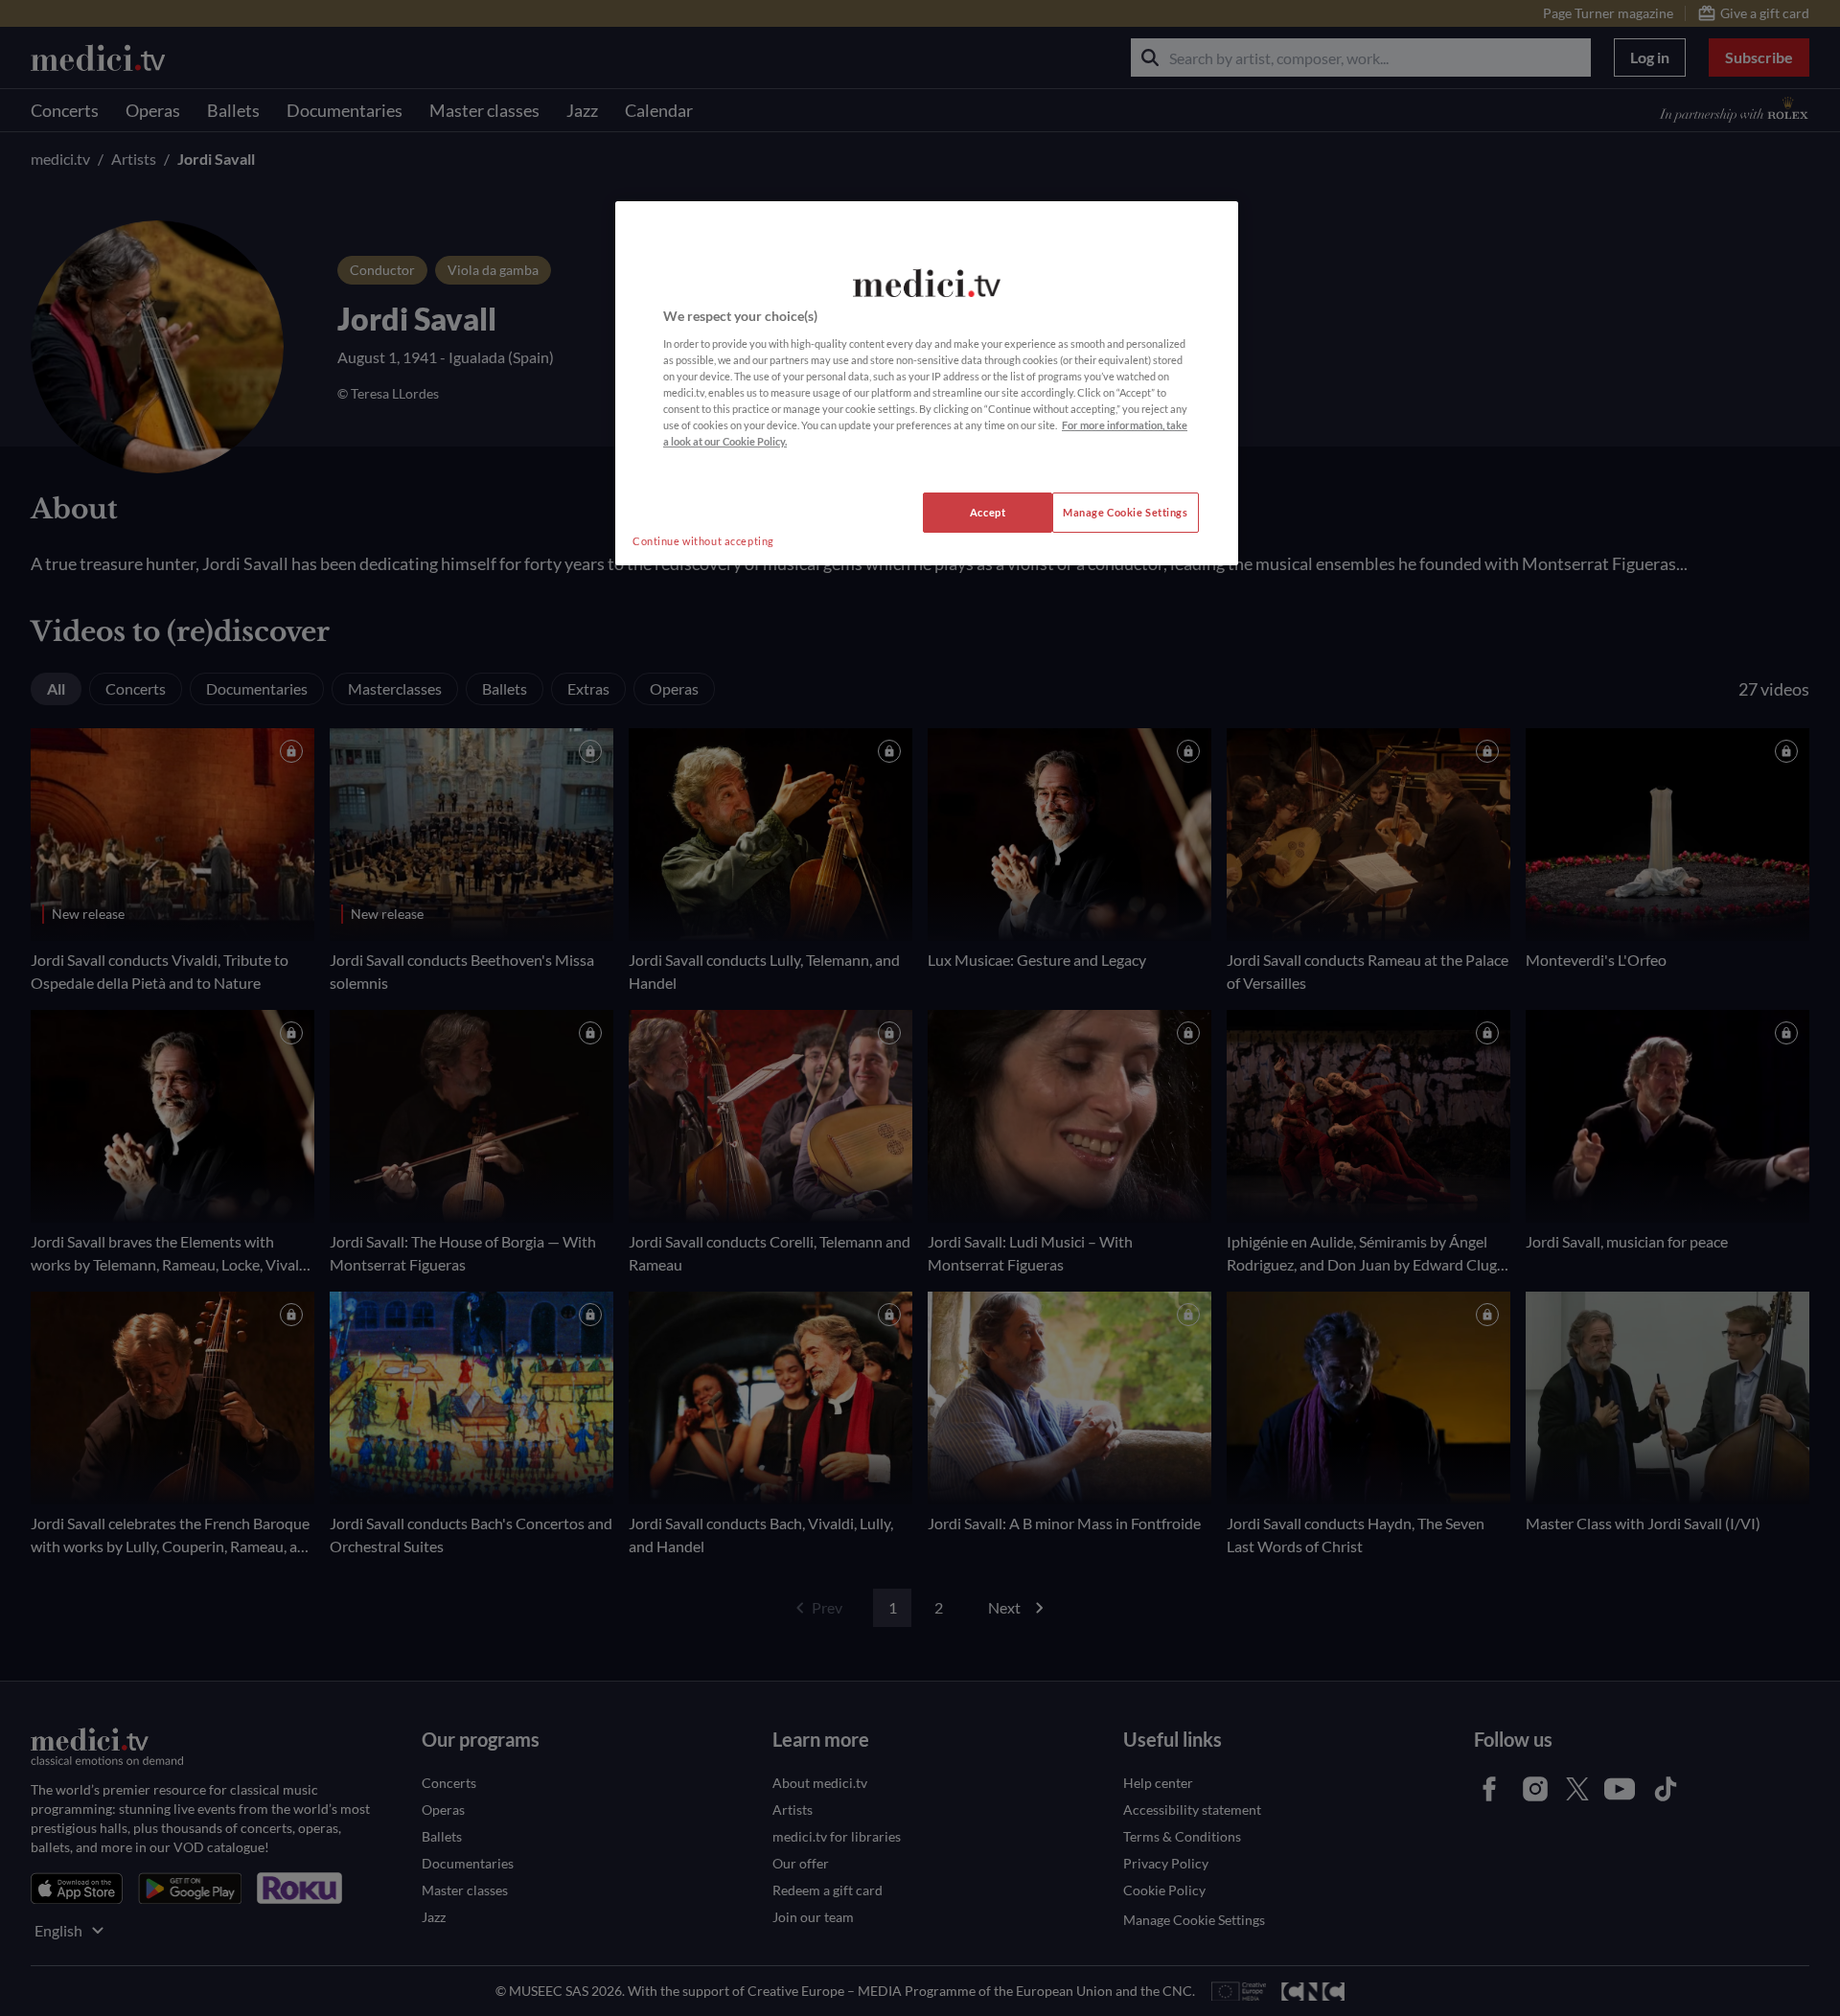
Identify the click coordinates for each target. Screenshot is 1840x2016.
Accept (988, 512)
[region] (927, 383)
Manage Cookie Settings (1126, 512)
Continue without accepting (703, 541)
